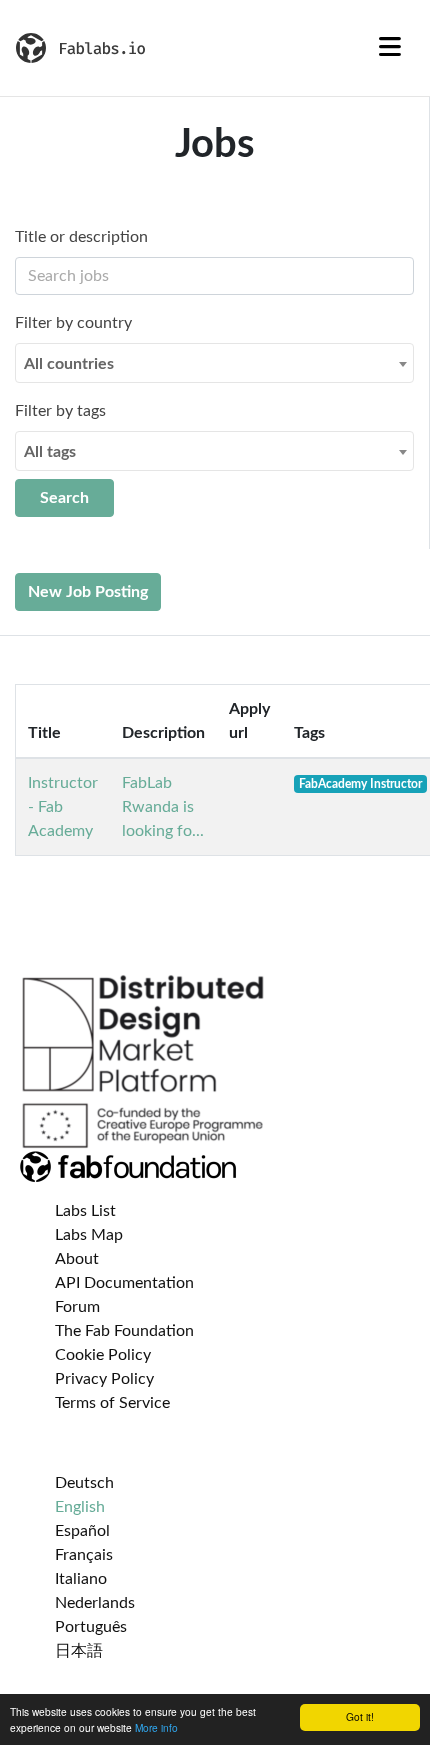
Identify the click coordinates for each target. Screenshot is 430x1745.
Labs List (85, 1211)
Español (82, 1531)
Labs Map (89, 1235)
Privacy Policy (104, 1379)
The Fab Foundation (124, 1331)
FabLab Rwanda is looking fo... (163, 807)
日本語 (79, 1651)
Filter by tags (60, 411)
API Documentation (124, 1283)
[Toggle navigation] (390, 48)
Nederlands (95, 1603)
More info (156, 1727)
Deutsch (84, 1483)
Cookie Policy (103, 1355)
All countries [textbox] (69, 364)
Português (91, 1627)
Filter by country (73, 323)
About (77, 1259)
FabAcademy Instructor (360, 784)
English (80, 1507)
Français (84, 1555)
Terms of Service (112, 1403)
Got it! (360, 1716)
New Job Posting (88, 592)
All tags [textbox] (50, 452)
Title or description (81, 237)
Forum (77, 1307)
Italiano (81, 1579)
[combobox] (214, 363)
